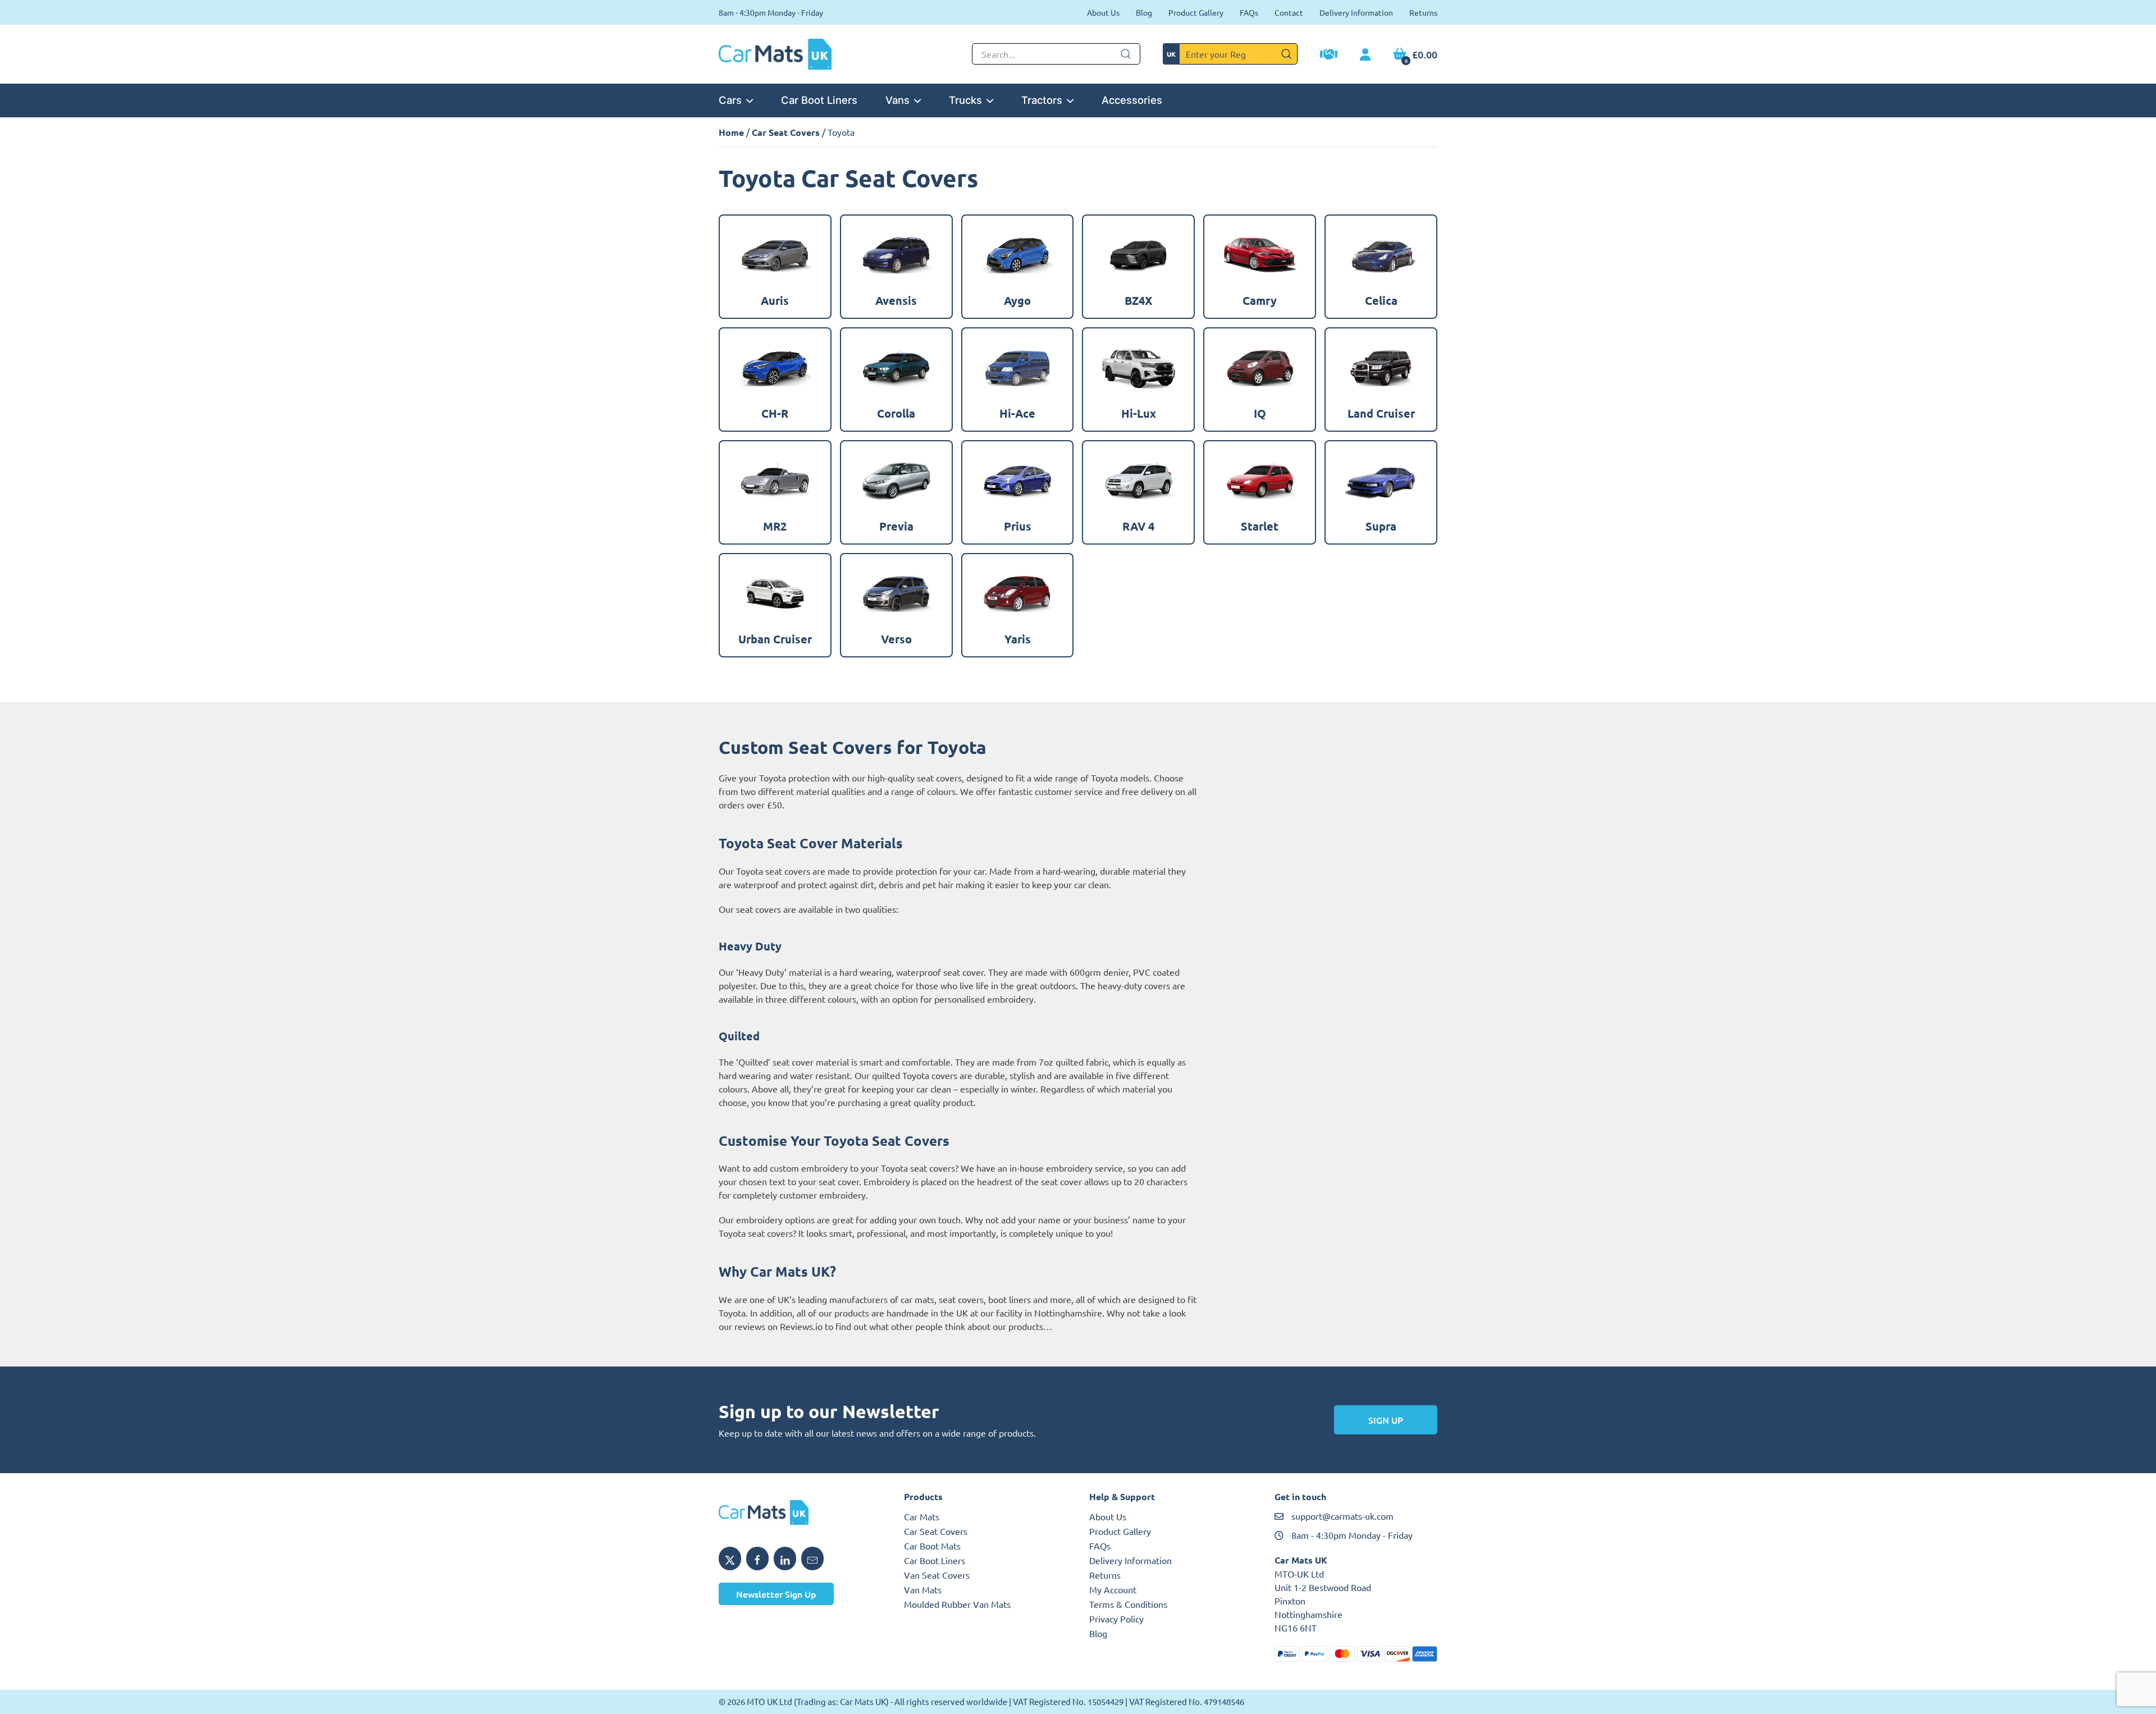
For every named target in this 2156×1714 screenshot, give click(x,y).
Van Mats (923, 1589)
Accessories (1132, 100)
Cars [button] (730, 100)
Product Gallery (1196, 12)
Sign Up (1386, 1420)
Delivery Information (1356, 12)
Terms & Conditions (1128, 1604)
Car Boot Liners (819, 100)
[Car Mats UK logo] (800, 1512)
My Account (1113, 1589)
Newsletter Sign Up (776, 1594)
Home (731, 132)
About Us (1103, 12)
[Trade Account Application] (1329, 56)
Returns (1423, 12)
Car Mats (922, 1516)
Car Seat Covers (786, 132)
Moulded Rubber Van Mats (957, 1604)
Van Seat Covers (937, 1575)
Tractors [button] (1042, 100)
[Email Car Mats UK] (812, 1558)
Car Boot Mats (932, 1546)
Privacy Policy (1116, 1619)
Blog (1144, 12)
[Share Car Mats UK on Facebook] (757, 1558)
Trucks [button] (965, 100)
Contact (1289, 12)
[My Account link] (1365, 55)
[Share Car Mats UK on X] (730, 1558)
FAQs (1249, 12)
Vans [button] (897, 100)
